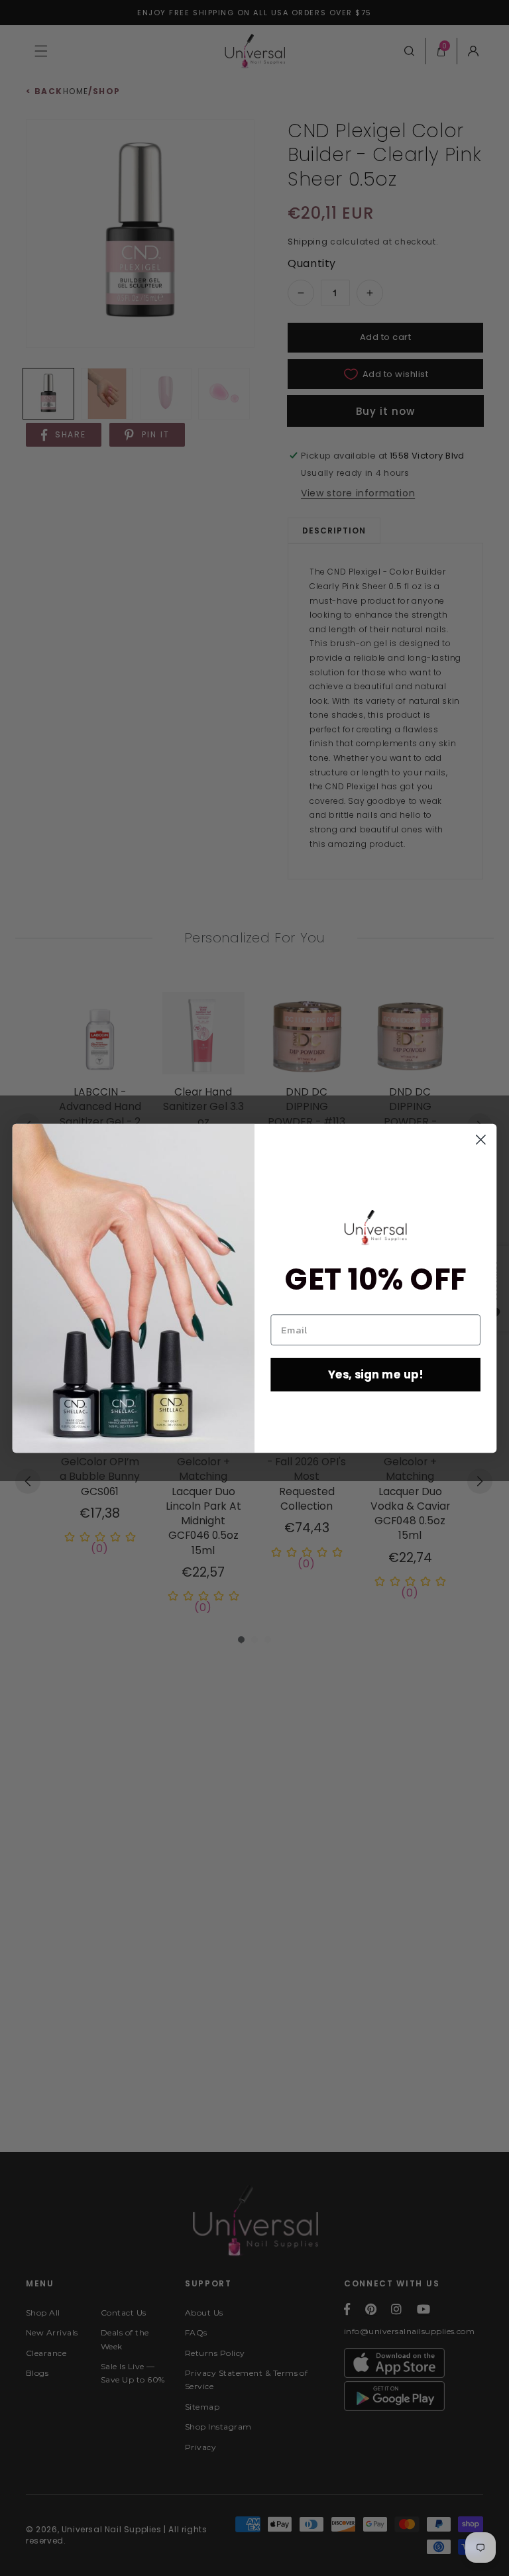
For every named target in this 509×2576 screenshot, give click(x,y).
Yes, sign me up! (376, 1374)
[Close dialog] (481, 1140)
